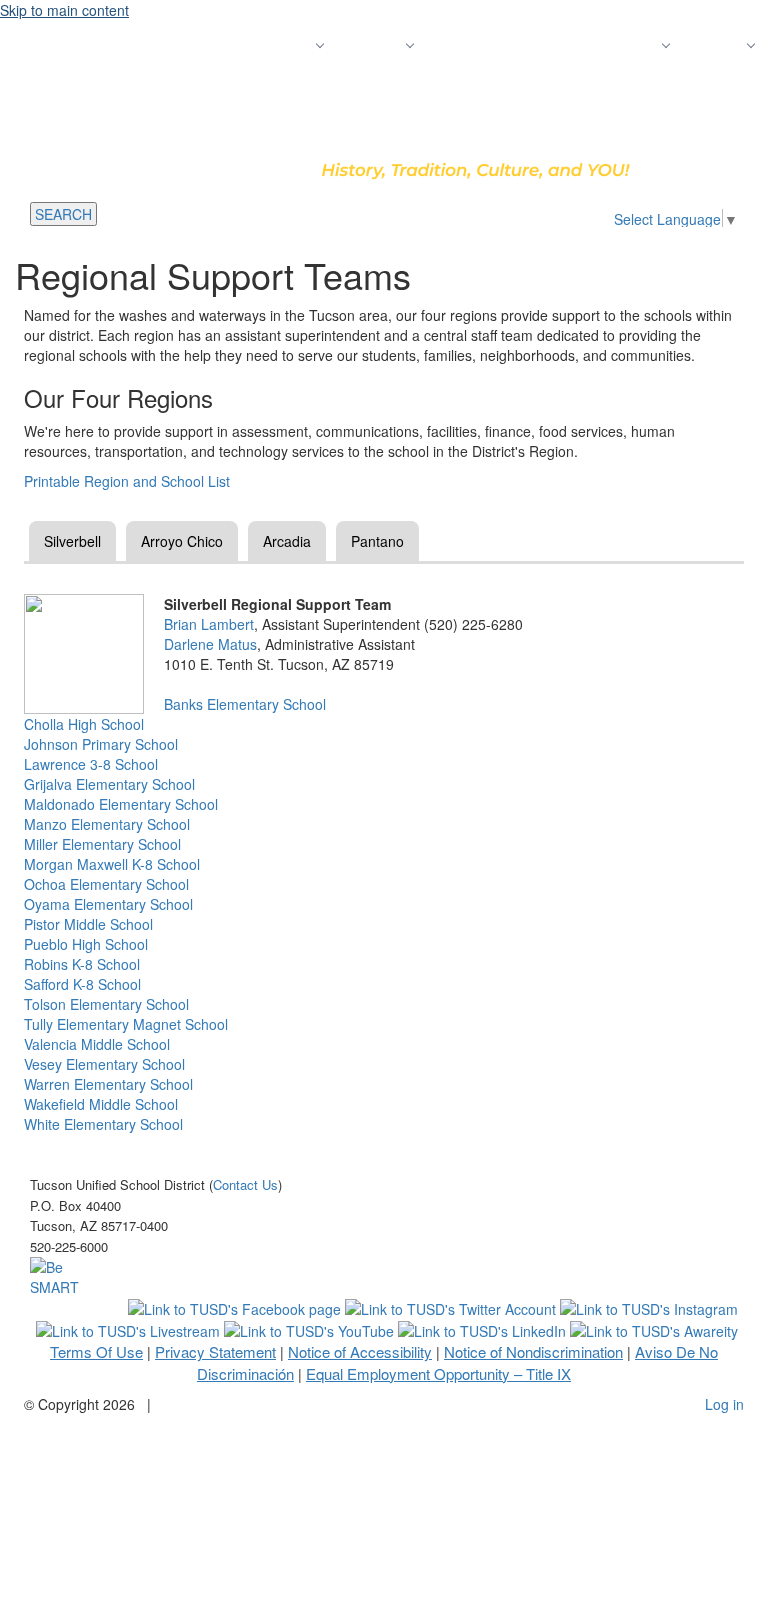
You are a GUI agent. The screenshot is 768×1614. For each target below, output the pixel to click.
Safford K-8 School (82, 984)
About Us (372, 45)
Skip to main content (64, 10)
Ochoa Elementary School (106, 884)
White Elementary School (103, 1124)
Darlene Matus (210, 644)
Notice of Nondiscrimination (533, 1351)
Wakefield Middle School (101, 1104)
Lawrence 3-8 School (91, 764)
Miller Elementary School (102, 844)
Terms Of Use (96, 1351)
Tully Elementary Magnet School (126, 1024)
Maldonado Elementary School (121, 804)
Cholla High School (84, 724)
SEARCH (63, 214)
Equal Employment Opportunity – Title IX (438, 1373)
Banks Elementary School (245, 704)
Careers (631, 45)
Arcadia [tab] (287, 541)
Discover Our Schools (169, 45)
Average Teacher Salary (509, 45)
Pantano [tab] (377, 541)
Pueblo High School (86, 944)
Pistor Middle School (88, 924)
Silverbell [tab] (72, 541)
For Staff (727, 85)
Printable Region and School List (127, 481)
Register (284, 45)
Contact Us (645, 85)
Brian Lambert (209, 624)
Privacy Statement (215, 1351)
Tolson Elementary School (106, 1004)
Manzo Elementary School (107, 824)
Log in (724, 1404)
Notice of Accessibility (360, 1351)
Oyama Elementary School (108, 904)
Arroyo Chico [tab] (182, 541)
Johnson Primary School (101, 744)
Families (715, 45)
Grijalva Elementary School (109, 784)
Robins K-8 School (82, 964)
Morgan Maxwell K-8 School (112, 864)
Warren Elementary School (108, 1084)
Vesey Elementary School (104, 1064)
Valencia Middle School (97, 1044)
